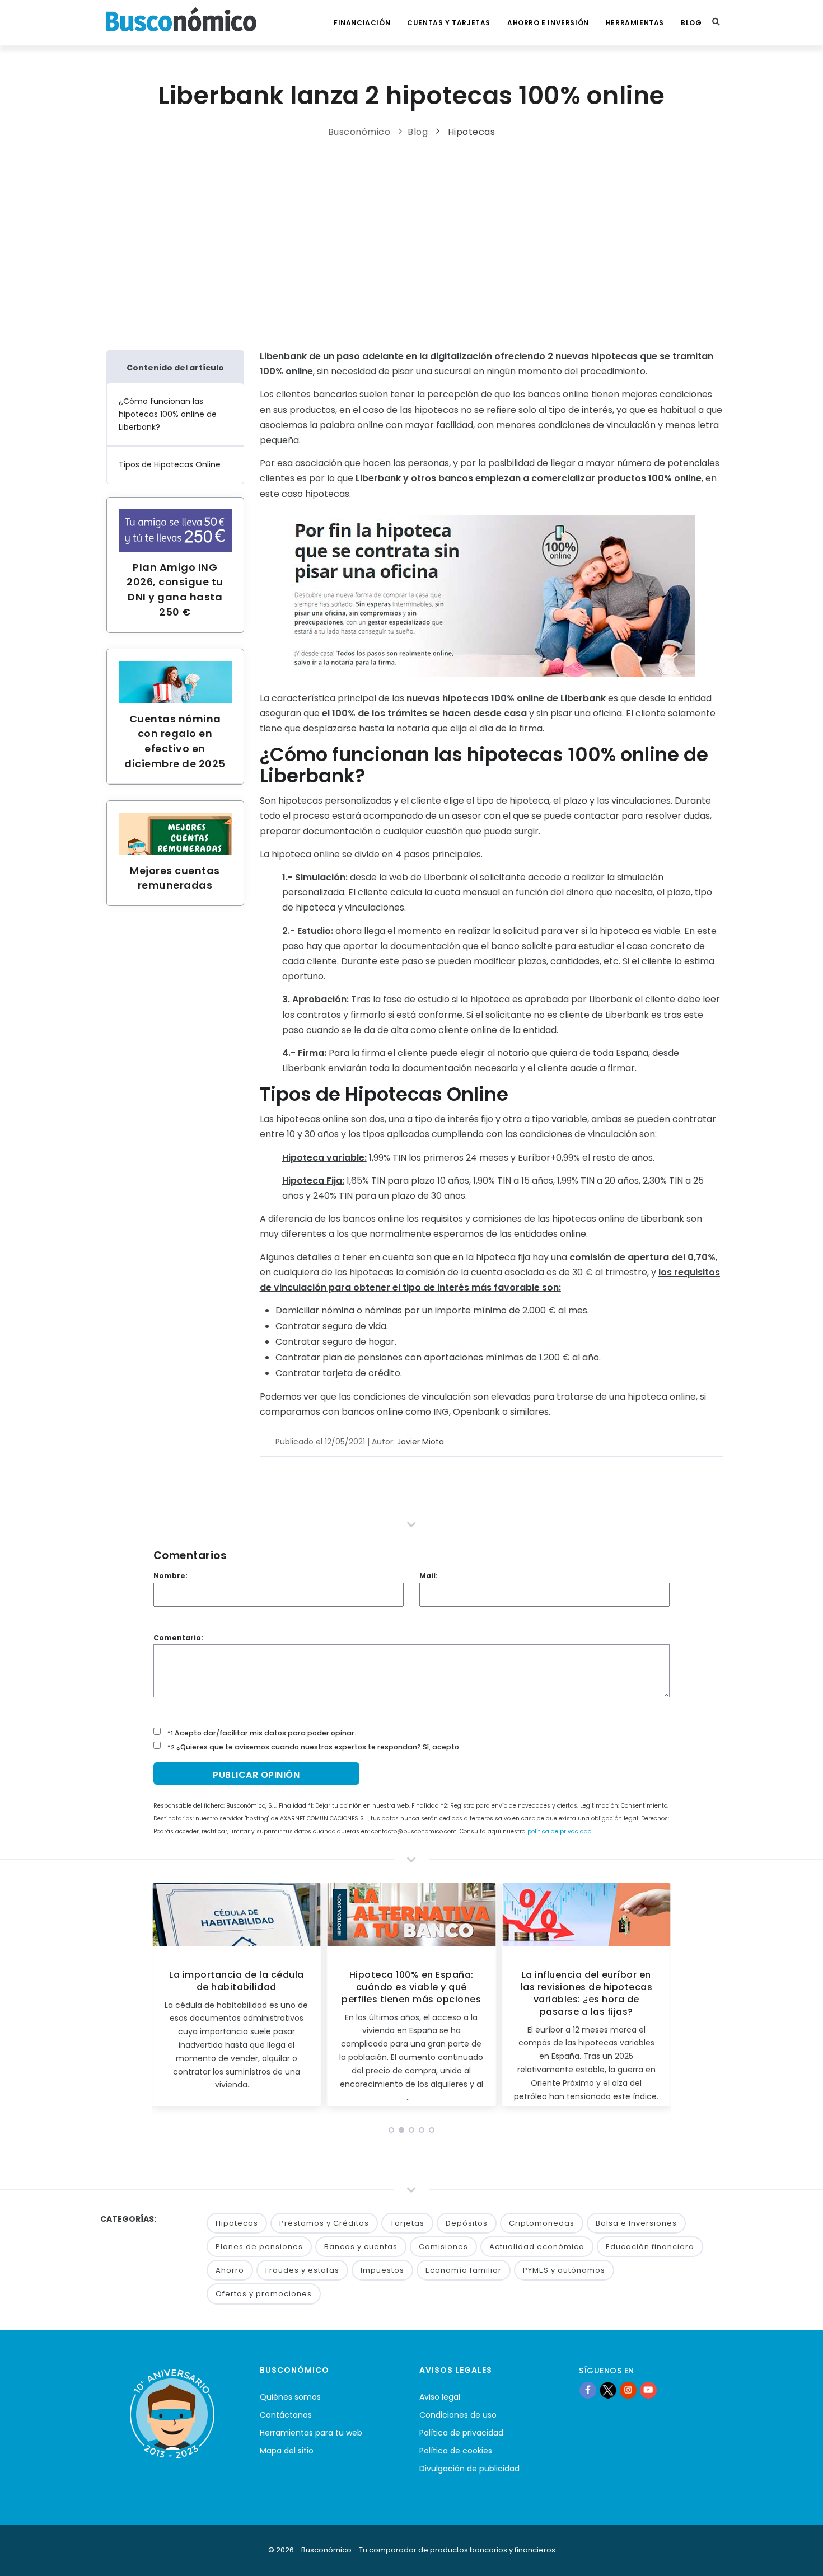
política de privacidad (560, 1831)
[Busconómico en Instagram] (628, 2390)
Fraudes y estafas (302, 2270)
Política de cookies (456, 2451)
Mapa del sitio (287, 2451)
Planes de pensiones (259, 2247)
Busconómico (359, 132)
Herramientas (635, 23)
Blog (691, 23)
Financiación (362, 23)
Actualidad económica (537, 2247)
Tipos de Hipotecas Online (170, 464)
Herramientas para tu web (311, 2433)
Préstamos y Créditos (324, 2223)
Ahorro (230, 2270)
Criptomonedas (542, 2223)
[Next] (660, 1998)
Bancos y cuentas (361, 2247)
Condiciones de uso (458, 2415)
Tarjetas (407, 2223)
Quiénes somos (290, 2397)
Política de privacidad (461, 2433)
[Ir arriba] (797, 2556)
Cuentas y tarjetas (449, 23)
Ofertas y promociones (264, 2294)
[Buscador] (716, 22)
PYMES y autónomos (564, 2270)
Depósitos (467, 2223)
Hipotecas (472, 132)
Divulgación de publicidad (469, 2469)
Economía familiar (464, 2270)
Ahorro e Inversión (548, 23)
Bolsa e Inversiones (636, 2223)
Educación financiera (650, 2247)
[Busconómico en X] (608, 2390)
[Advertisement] (412, 241)
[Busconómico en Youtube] (648, 2390)
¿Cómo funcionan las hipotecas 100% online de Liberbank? (168, 414)
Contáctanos (286, 2415)
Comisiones (443, 2247)
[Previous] (163, 1998)
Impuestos (382, 2270)
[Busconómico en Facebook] (588, 2390)
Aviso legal (440, 2397)
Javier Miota (420, 1442)
